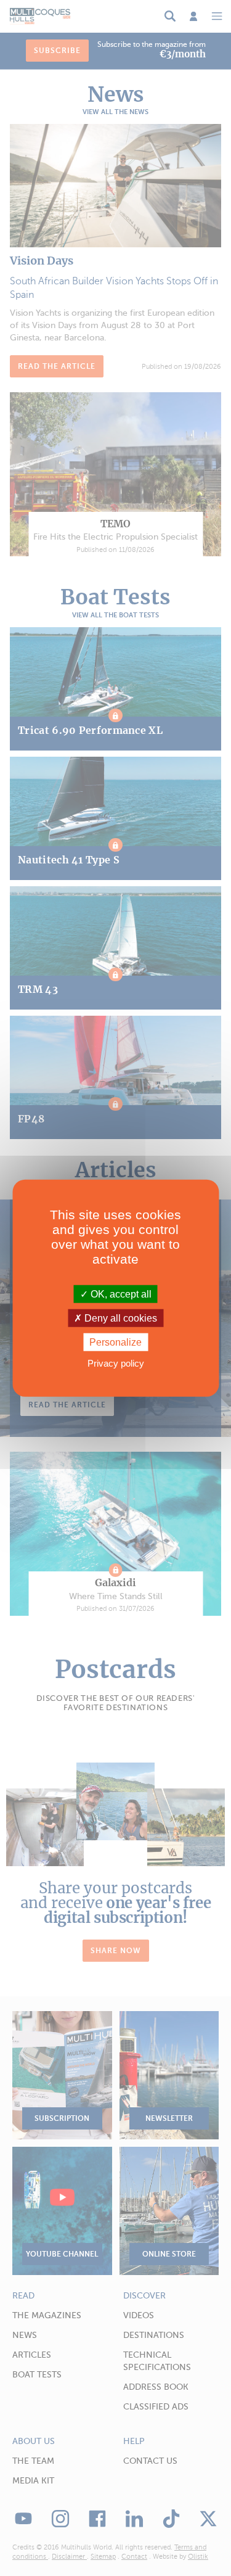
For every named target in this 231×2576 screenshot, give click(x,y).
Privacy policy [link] (116, 1363)
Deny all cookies (120, 1318)
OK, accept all (120, 1294)
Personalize (115, 1342)
